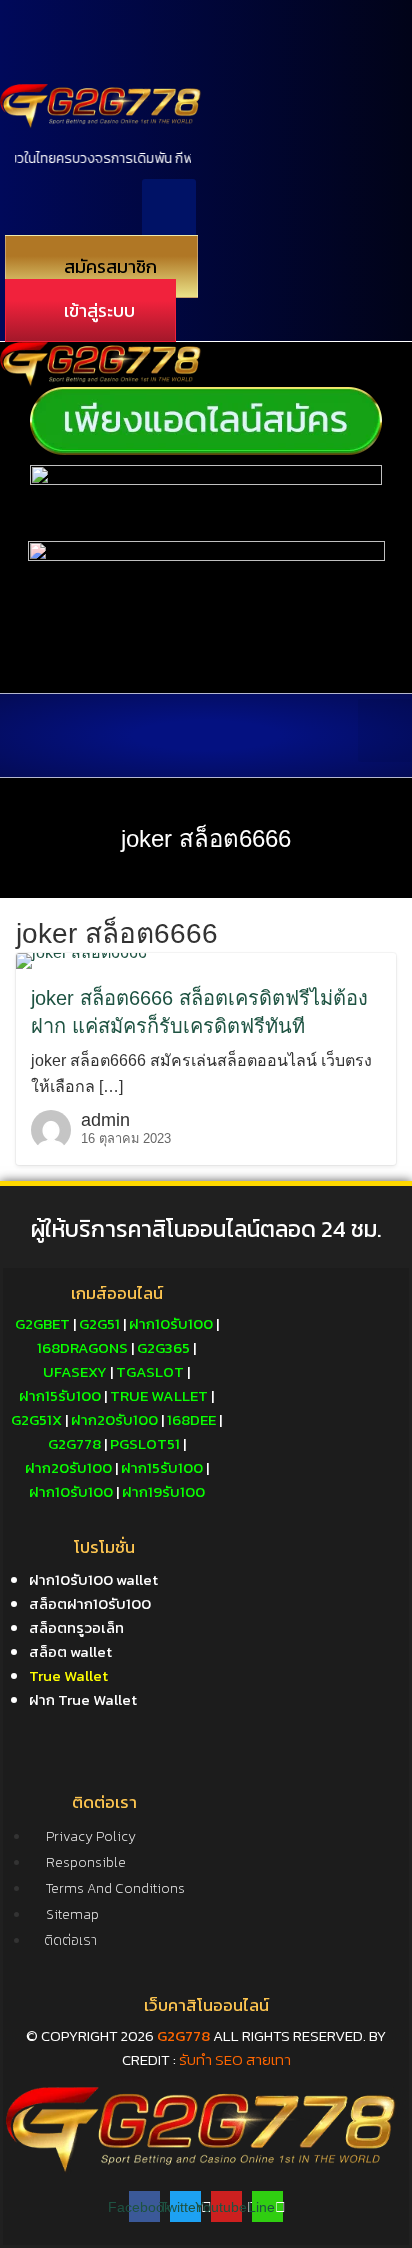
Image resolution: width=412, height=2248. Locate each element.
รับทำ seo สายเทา (235, 2059)
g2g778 (183, 2035)
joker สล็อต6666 (206, 838)
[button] (169, 210)
